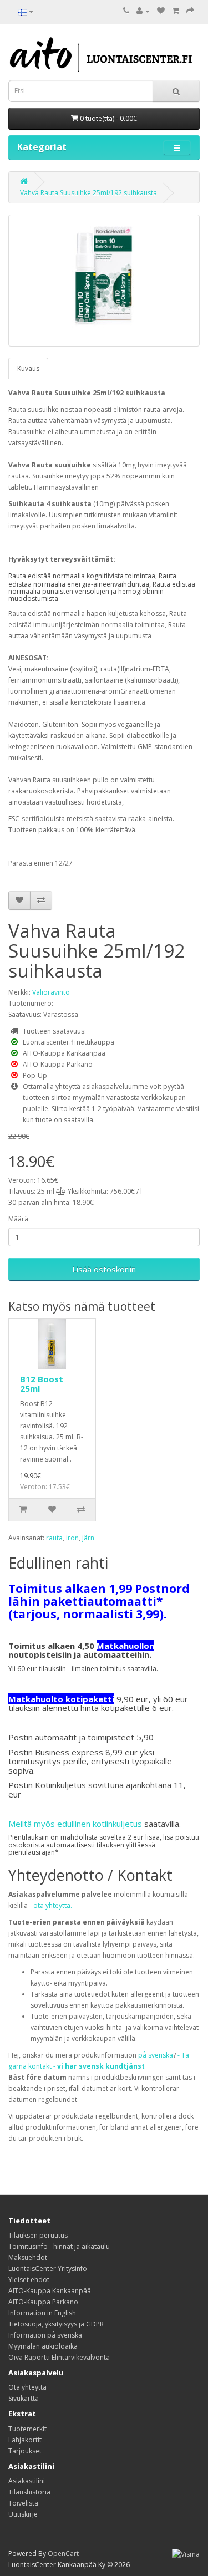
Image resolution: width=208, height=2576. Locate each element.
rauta (54, 1538)
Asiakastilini (27, 2481)
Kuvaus (28, 368)
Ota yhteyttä (27, 2387)
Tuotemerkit (27, 2429)
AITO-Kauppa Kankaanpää (50, 2291)
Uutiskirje (23, 2514)
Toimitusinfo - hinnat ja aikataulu (59, 2246)
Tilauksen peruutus (38, 2235)
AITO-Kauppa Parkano (43, 2302)
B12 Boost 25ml (42, 1384)
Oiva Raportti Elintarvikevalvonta (59, 2357)
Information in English (42, 2313)
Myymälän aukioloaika (43, 2346)
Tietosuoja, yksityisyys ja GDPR (56, 2324)
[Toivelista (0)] (161, 11)
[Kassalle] (190, 11)
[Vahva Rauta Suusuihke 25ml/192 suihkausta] (104, 281)
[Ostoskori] (176, 11)
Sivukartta (24, 2398)
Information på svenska (45, 2335)
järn (88, 1538)
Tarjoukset (25, 2451)
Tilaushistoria (29, 2492)
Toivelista (23, 2503)
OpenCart (63, 2554)
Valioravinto (51, 992)
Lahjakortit (25, 2440)
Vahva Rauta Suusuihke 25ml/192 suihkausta (88, 193)
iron (72, 1538)
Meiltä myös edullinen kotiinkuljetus (75, 1824)
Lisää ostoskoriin (104, 1269)
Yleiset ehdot (29, 2280)
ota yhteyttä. (53, 1905)
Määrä (18, 1219)
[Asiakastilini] (143, 11)
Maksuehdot (28, 2257)
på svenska (156, 2055)
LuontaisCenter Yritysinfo (48, 2269)
